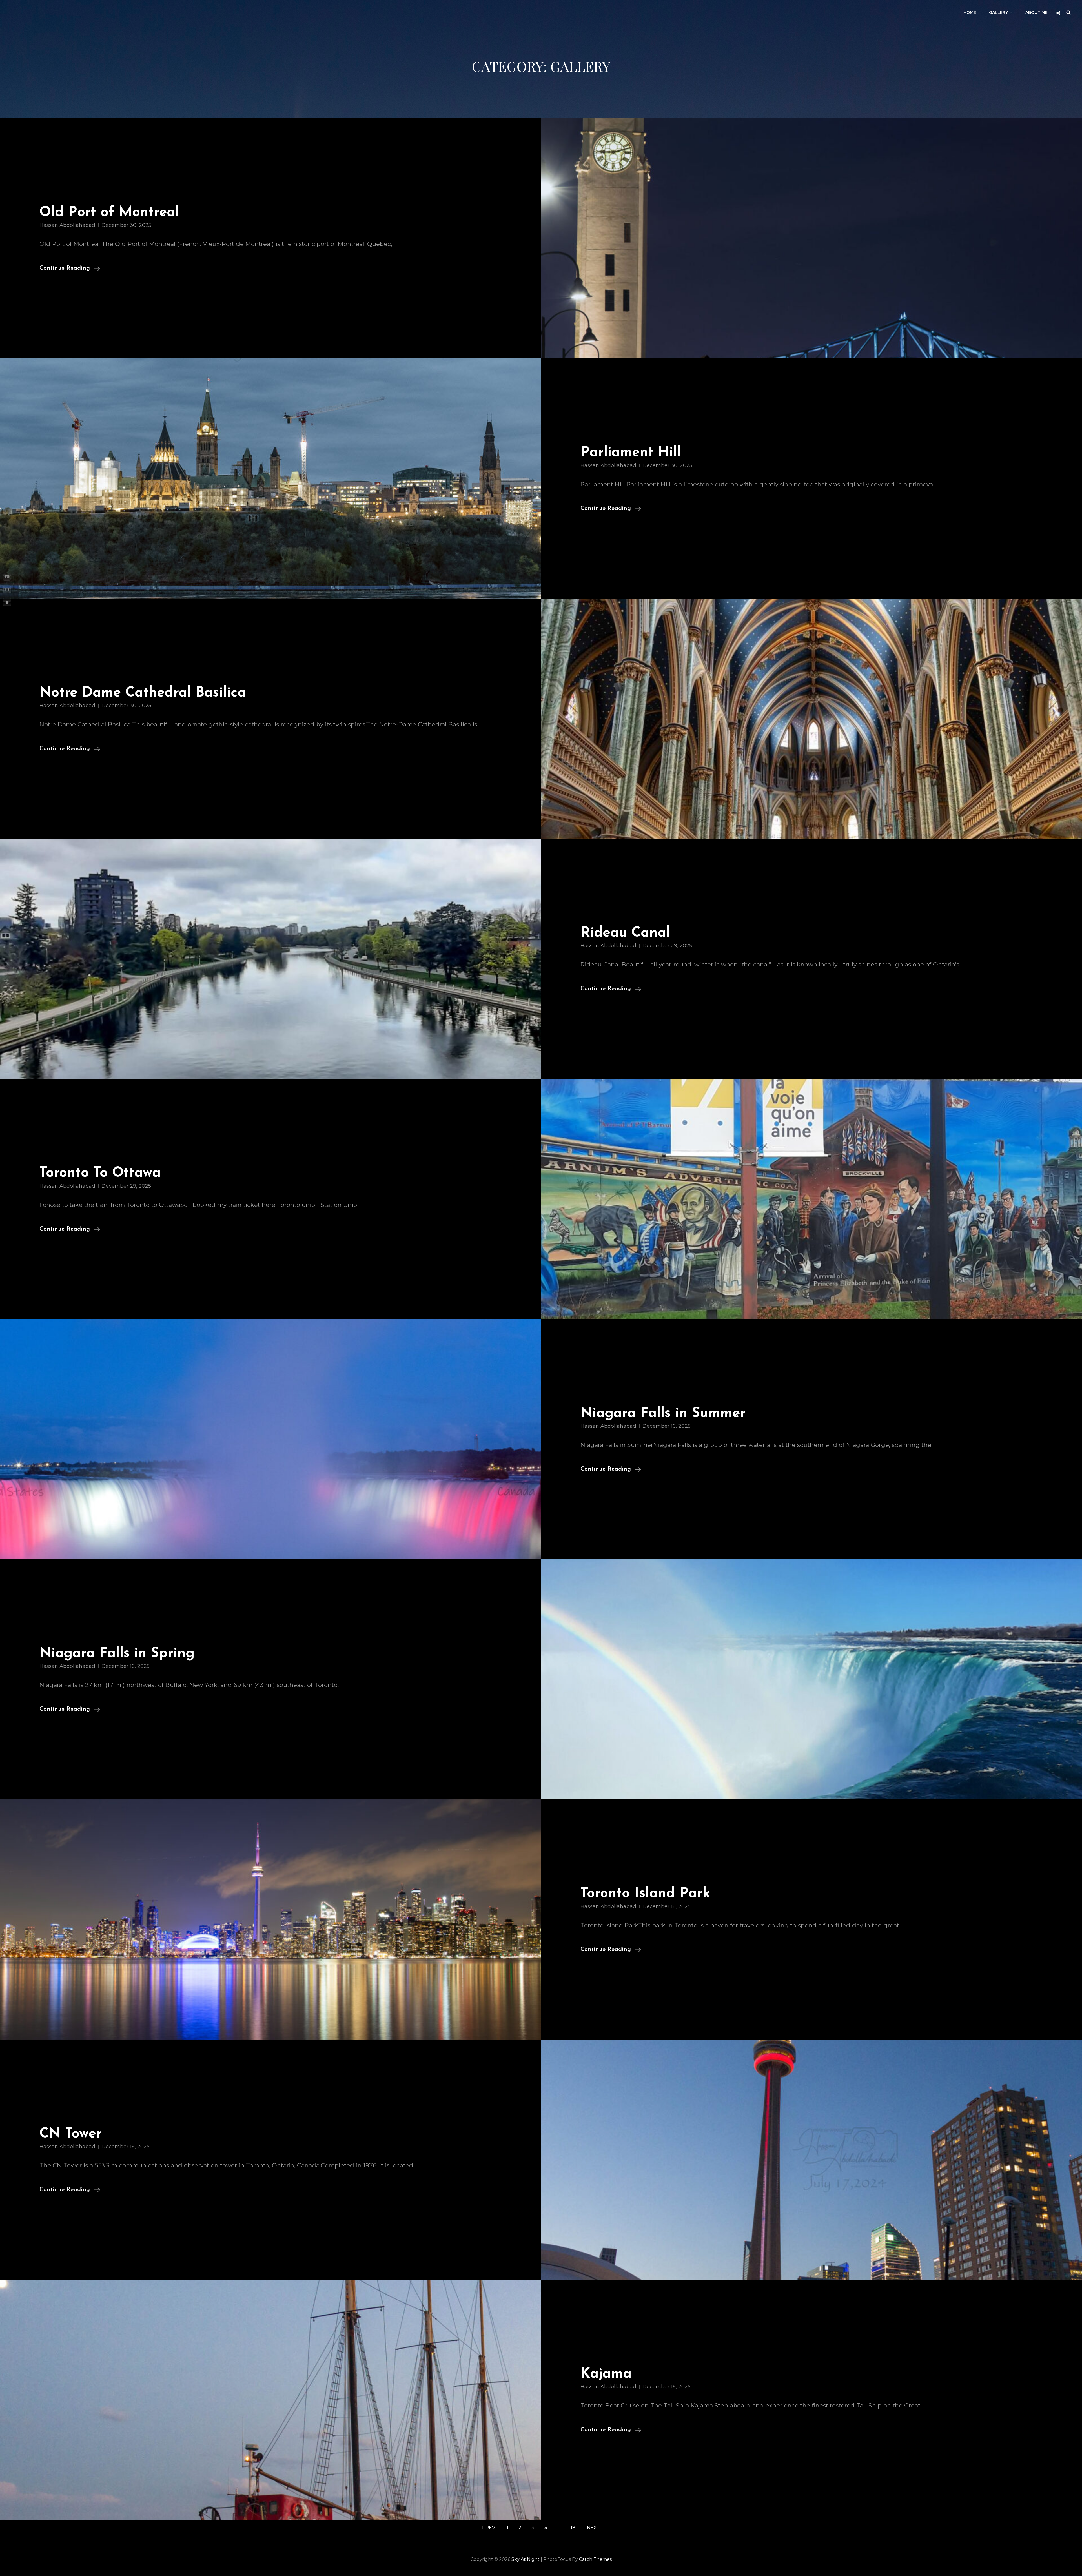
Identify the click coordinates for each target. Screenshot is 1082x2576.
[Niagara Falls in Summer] (270, 1439)
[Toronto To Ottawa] (812, 1199)
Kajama (606, 2374)
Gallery (998, 12)
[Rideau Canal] (270, 959)
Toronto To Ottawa (100, 1173)
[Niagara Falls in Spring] (812, 1679)
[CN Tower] (812, 2160)
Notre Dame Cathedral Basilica (143, 693)
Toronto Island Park (645, 1894)
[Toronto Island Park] (270, 1919)
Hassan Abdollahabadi (68, 225)
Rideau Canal (625, 933)
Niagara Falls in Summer (663, 1414)
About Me (1036, 12)
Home (970, 12)
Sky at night (526, 2559)
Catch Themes (595, 2559)
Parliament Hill (631, 453)
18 (573, 2528)
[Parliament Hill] (270, 478)
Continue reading (70, 269)
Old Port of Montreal (109, 213)
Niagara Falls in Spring (117, 1654)
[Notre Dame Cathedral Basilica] (812, 719)
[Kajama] (270, 2400)
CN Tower (71, 2134)
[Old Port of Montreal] (812, 238)
